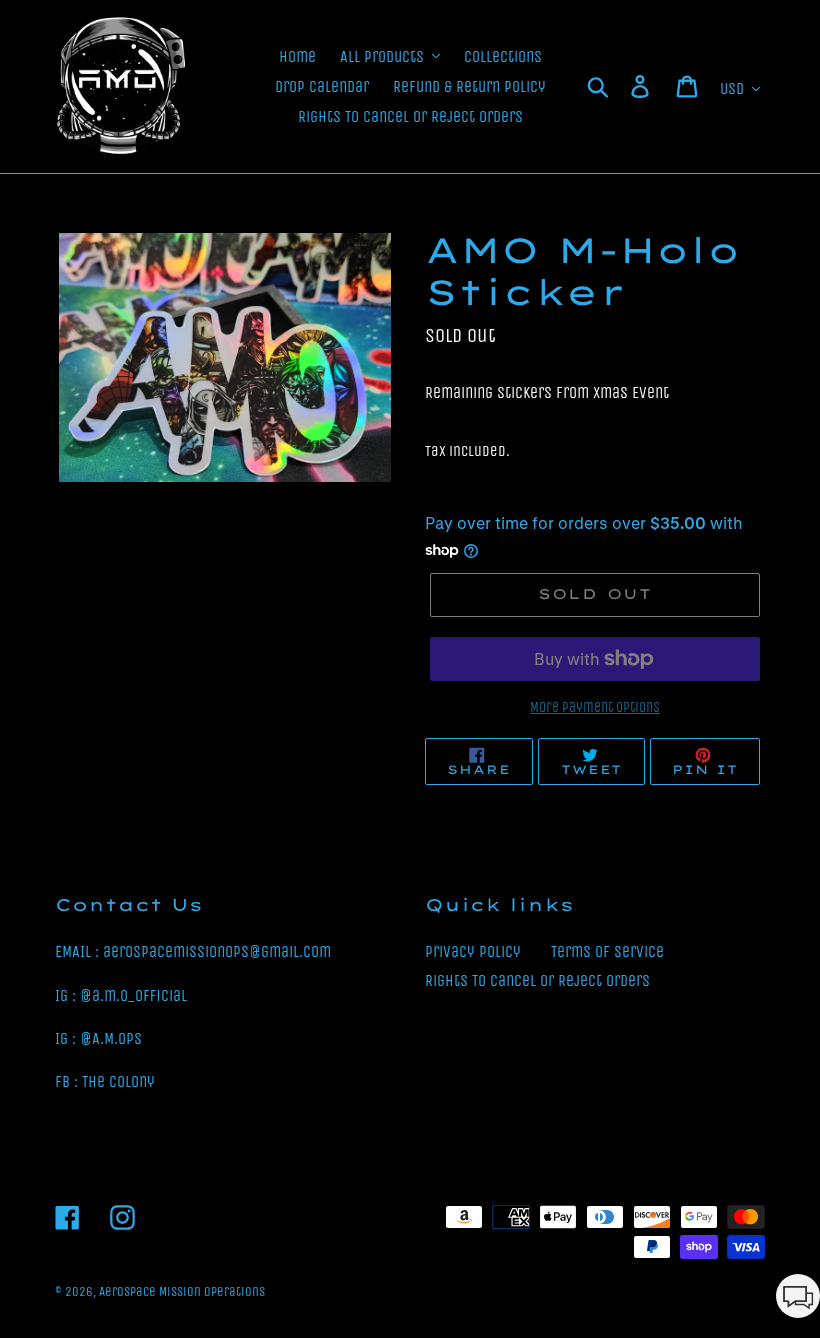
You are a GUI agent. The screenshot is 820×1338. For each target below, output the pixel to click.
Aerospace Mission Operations (182, 1291)
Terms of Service (607, 951)
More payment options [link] (595, 707)
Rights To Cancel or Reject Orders (537, 980)
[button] (798, 1299)
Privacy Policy (473, 951)
